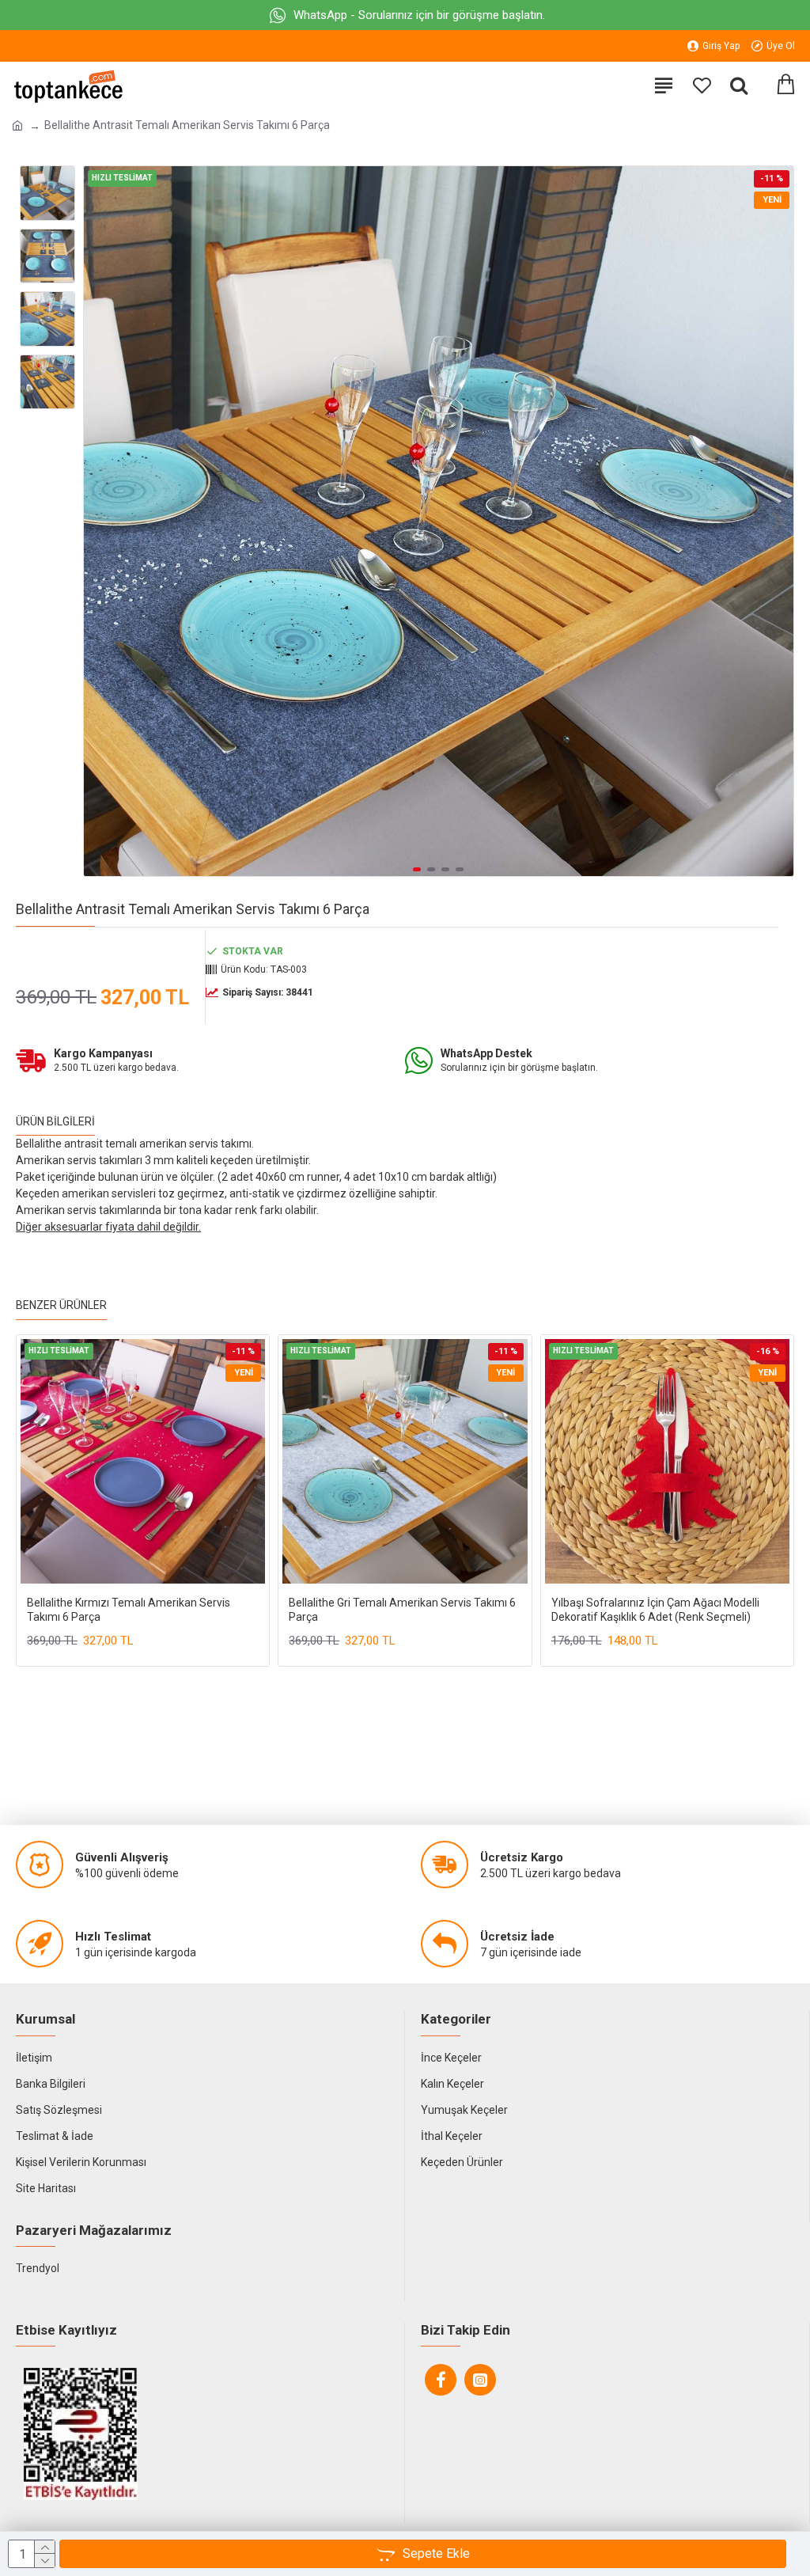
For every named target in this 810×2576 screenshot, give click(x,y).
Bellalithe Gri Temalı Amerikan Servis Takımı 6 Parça (402, 1610)
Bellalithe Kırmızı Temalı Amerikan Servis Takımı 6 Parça (129, 1610)
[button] (100, 522)
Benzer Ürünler (61, 1305)
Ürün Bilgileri (55, 1121)
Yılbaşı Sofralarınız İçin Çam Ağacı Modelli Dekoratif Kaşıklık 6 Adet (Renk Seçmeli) (655, 1610)
